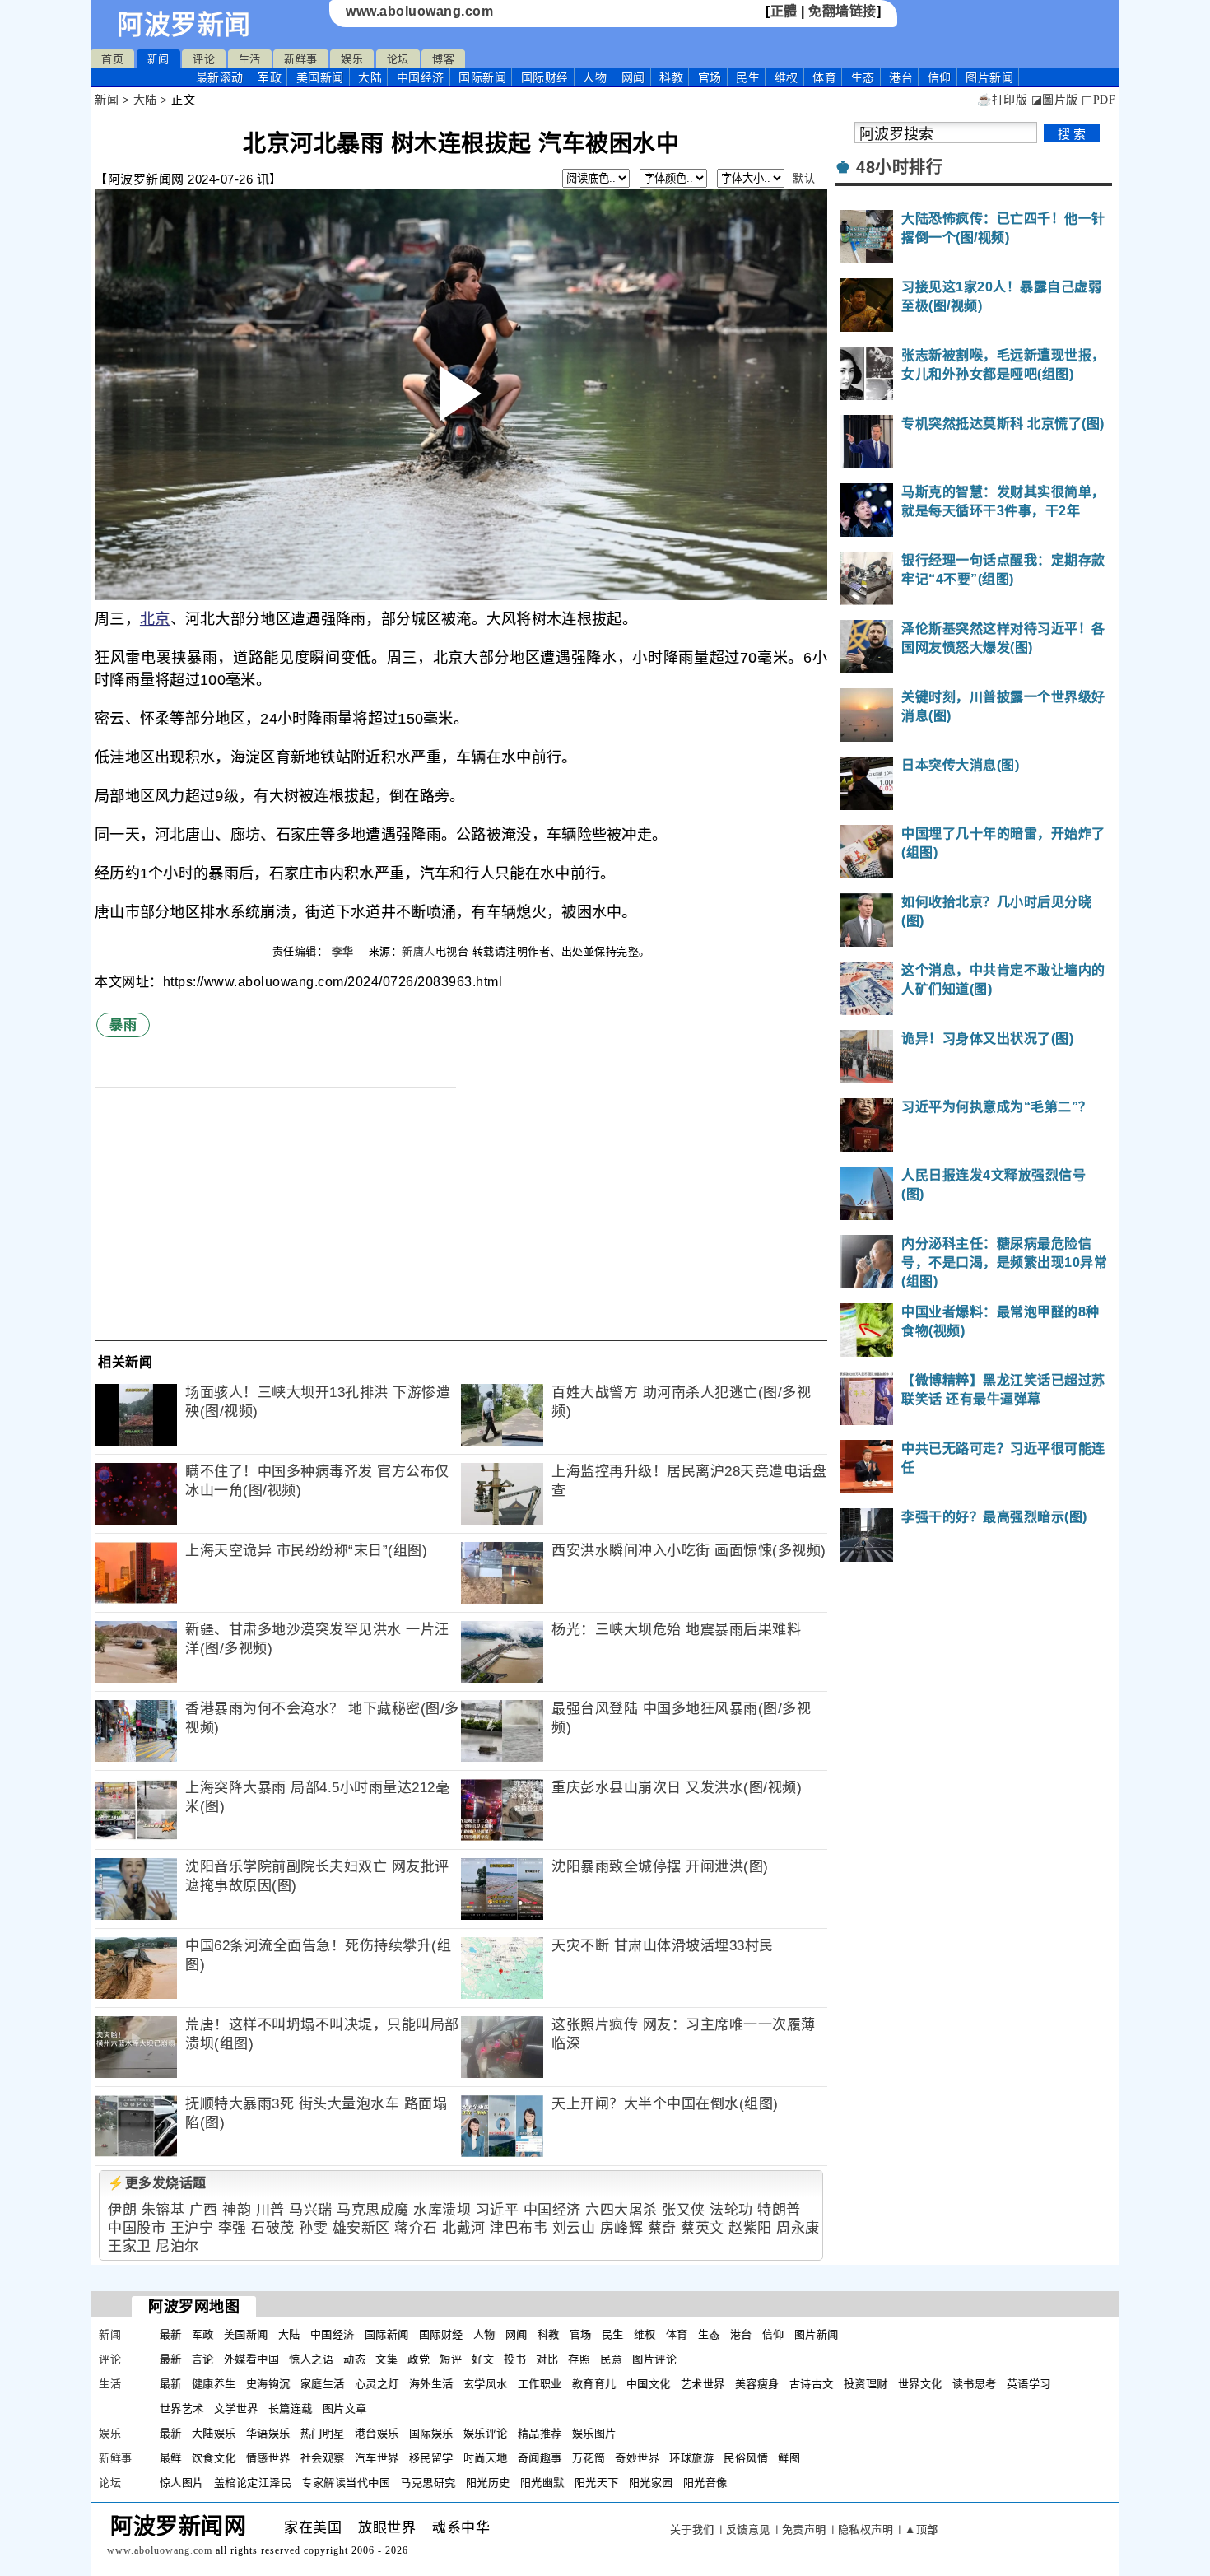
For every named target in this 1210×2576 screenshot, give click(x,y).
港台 (901, 77)
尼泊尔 (177, 2246)
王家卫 (130, 2246)
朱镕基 (163, 2210)
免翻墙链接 (842, 11)
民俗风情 (746, 2458)
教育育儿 (594, 2384)
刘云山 (574, 2228)
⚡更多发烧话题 (157, 2183)
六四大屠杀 (621, 2210)
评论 (204, 59)
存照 (579, 2359)
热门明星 (323, 2433)
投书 (515, 2359)
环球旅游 (691, 2458)
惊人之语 (311, 2359)
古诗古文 (812, 2384)
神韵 (237, 2210)
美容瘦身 (757, 2384)
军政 (270, 77)
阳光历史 (488, 2483)
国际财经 (545, 77)
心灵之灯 (377, 2384)
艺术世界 (703, 2384)
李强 (233, 2228)
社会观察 (323, 2458)
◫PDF (1098, 100)
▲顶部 (921, 2529)
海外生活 (431, 2384)
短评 (451, 2359)
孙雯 (313, 2228)
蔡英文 (703, 2228)
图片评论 (654, 2359)
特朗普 (779, 2210)
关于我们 (692, 2529)
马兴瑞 (311, 2210)
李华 (345, 951)
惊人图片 (182, 2483)
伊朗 (122, 2210)
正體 (784, 11)
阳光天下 (597, 2483)
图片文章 (345, 2408)
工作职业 (540, 2384)
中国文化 (649, 2384)
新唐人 (419, 951)
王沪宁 (192, 2228)
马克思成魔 (373, 2210)
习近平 (498, 2210)
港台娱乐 (377, 2433)
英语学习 (1029, 2384)
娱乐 (352, 59)
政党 (419, 2359)
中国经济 (421, 77)
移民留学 (431, 2458)
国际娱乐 (431, 2433)
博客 (443, 59)
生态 (863, 77)
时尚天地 (486, 2458)
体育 (824, 77)
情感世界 (268, 2458)
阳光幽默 (542, 2483)
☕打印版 (1002, 100)
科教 (671, 77)
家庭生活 (323, 2384)
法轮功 (731, 2210)
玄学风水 (486, 2384)
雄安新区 (361, 2228)
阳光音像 (705, 2483)
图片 (989, 77)
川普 (270, 2210)
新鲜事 (301, 59)
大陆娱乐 (214, 2433)
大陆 (370, 77)
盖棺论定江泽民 (253, 2483)
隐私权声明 (866, 2529)
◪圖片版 (1055, 100)
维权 (786, 77)
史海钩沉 (268, 2384)
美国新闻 (320, 77)
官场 (710, 77)
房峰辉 (622, 2228)
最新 (220, 77)
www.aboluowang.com (419, 11)
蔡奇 (662, 2228)
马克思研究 (428, 2483)
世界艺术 (182, 2408)
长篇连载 (291, 2408)
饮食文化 (214, 2458)
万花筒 (589, 2458)
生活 (250, 59)
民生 (748, 77)
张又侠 (684, 2210)
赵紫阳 (750, 2228)
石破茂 (273, 2228)
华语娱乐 (268, 2433)
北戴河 (464, 2228)
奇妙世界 (637, 2458)
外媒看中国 (252, 2359)
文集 (386, 2359)
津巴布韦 (519, 2228)
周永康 (798, 2228)
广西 (204, 2210)
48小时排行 (899, 167)
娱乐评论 (486, 2433)
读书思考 (975, 2384)
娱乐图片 (594, 2433)
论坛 (398, 59)
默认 (804, 178)
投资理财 (866, 2384)
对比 (547, 2359)
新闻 (158, 59)
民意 (611, 2359)
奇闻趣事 (540, 2458)
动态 (354, 2359)
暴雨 (123, 1025)
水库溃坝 (442, 2210)
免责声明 (804, 2529)
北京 (155, 619)
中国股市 (137, 2228)
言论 (203, 2359)
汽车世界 (377, 2458)
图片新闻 (817, 2334)
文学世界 (236, 2408)
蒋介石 (416, 2228)
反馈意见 (748, 2529)
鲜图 (789, 2458)
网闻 (633, 77)
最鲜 (171, 2458)
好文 (483, 2359)
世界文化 (920, 2384)
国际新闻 (482, 77)
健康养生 (214, 2384)
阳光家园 (651, 2483)
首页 (112, 59)
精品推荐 (540, 2433)
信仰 (940, 77)
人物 (595, 77)
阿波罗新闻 (184, 25)
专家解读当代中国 (346, 2483)
